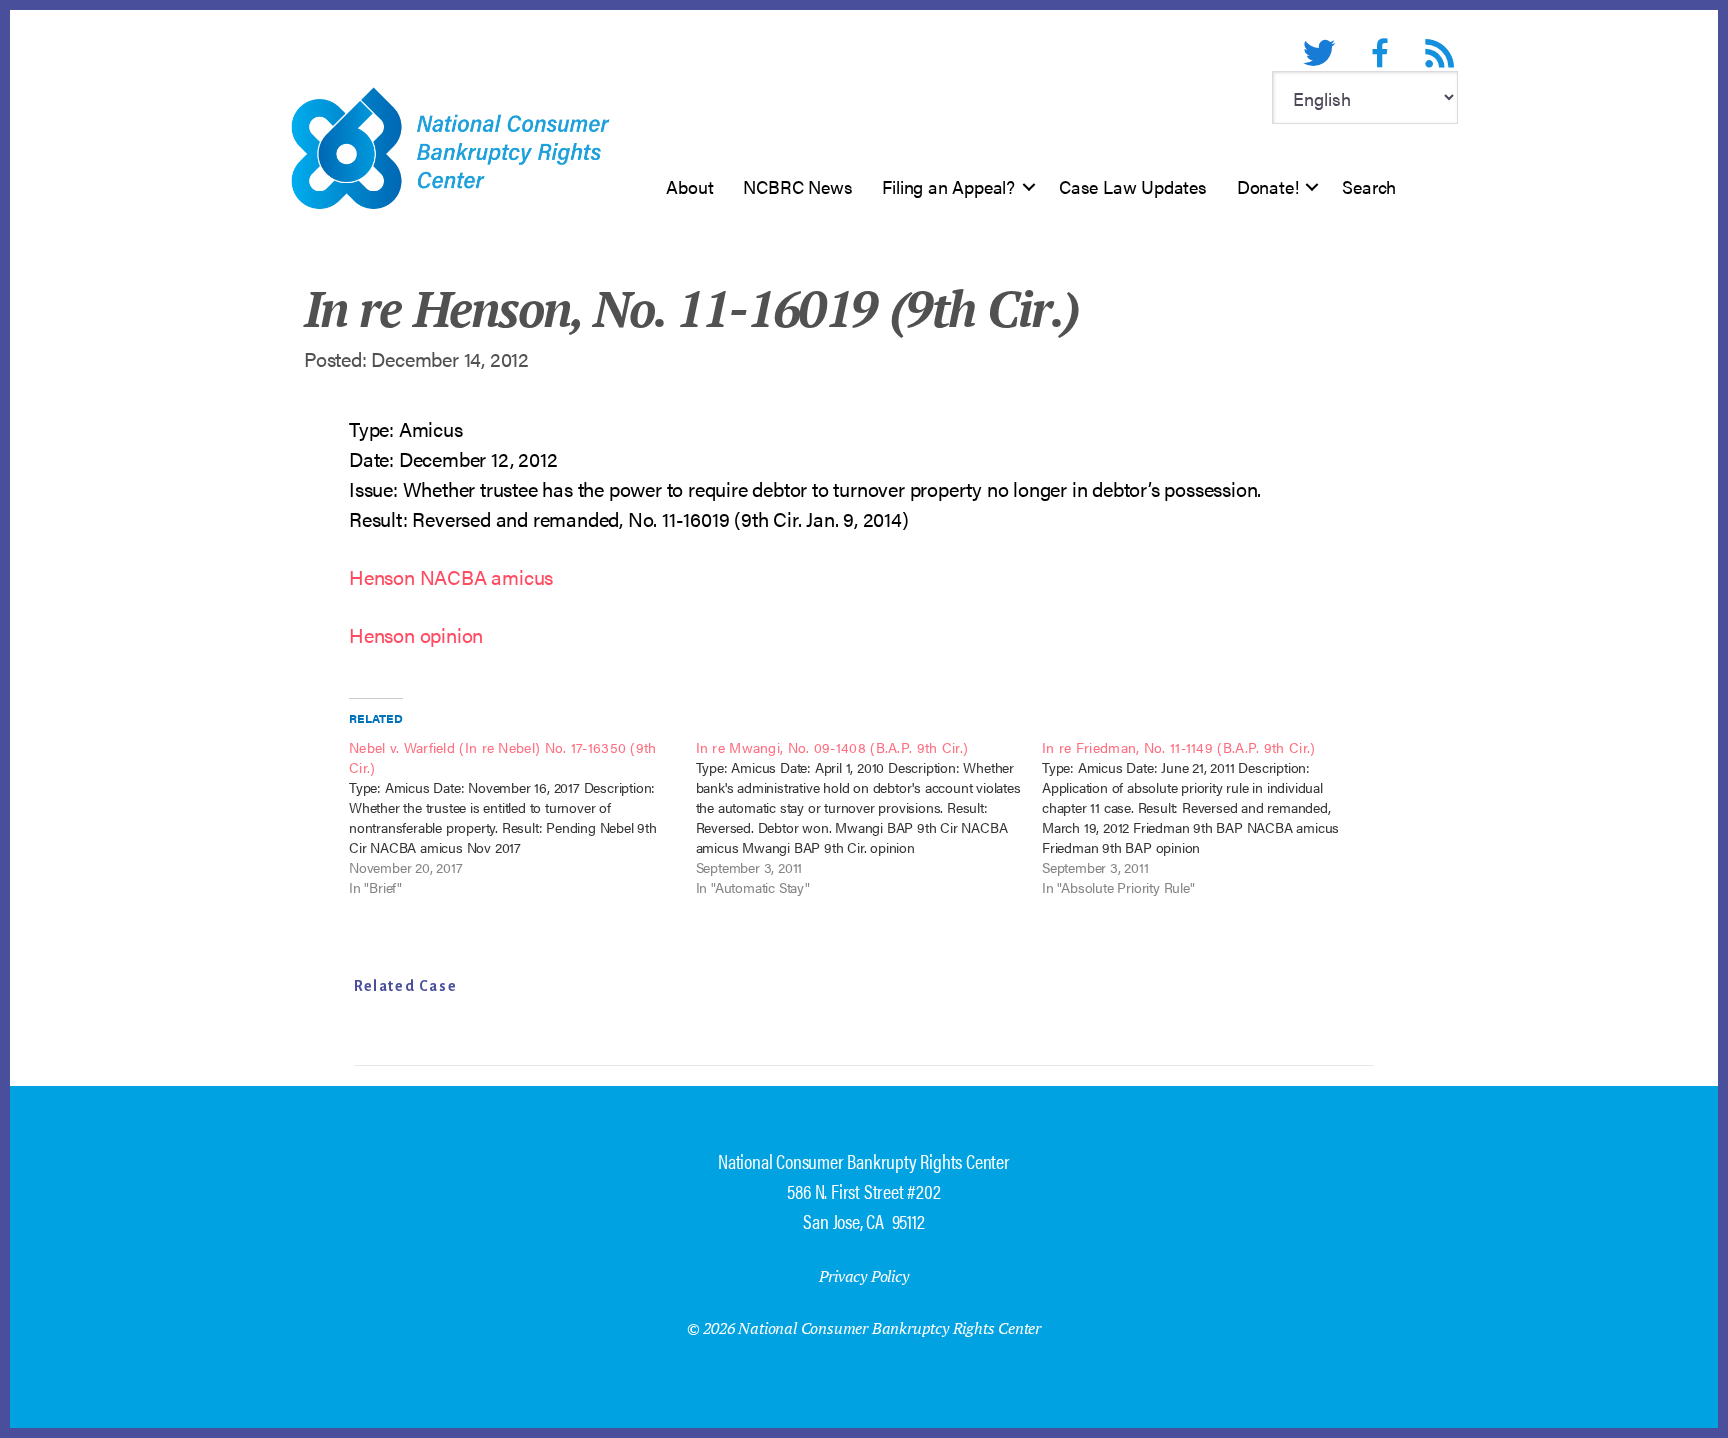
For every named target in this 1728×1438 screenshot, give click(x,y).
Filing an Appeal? (948, 186)
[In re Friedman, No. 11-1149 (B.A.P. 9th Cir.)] (1215, 817)
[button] (1029, 187)
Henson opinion (416, 634)
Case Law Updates (1133, 186)
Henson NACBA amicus (451, 576)
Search (1369, 186)
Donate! (1268, 186)
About (689, 186)
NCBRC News (797, 186)
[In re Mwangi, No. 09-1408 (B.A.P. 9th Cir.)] (869, 817)
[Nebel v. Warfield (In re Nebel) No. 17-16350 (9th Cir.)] (522, 817)
